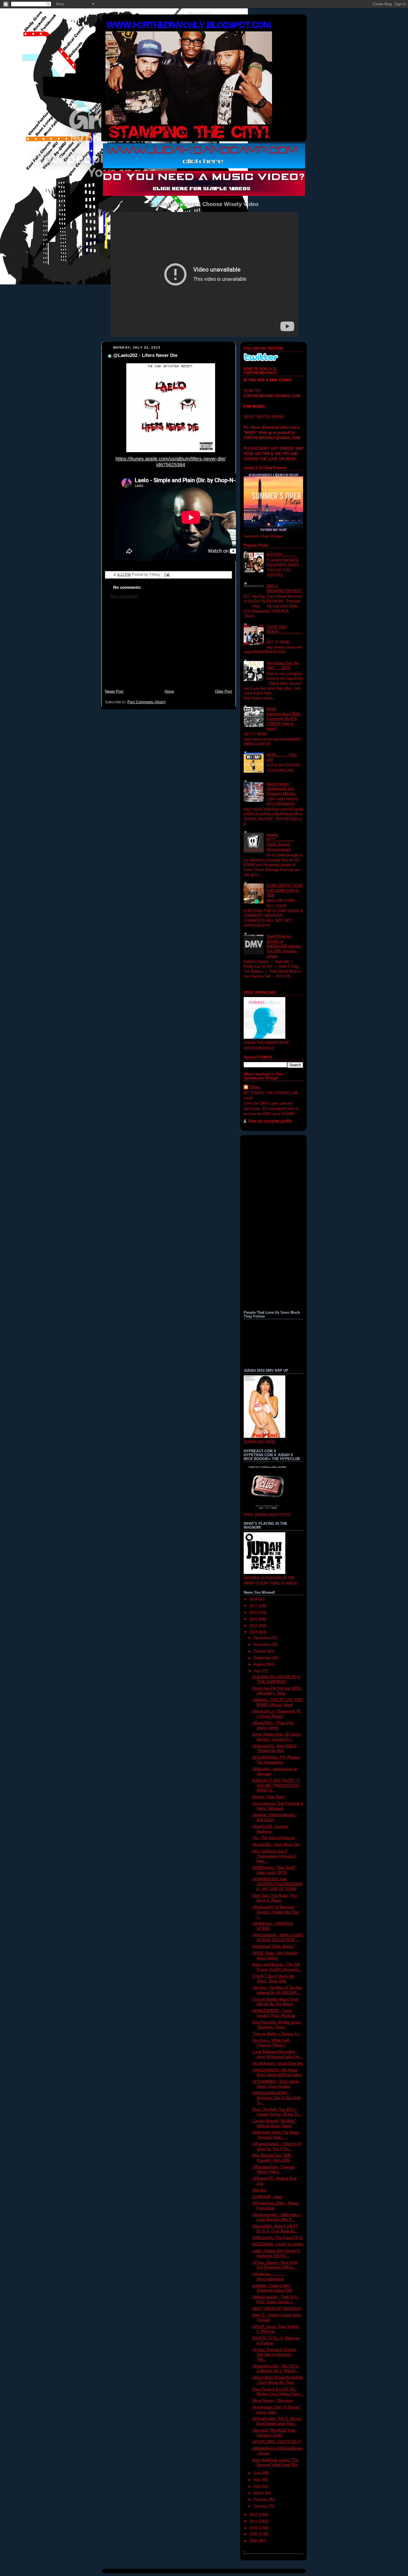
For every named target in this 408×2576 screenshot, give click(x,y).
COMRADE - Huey (268, 2197)
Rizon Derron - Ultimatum (273, 2401)
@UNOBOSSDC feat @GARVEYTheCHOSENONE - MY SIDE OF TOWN (277, 1884)
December (262, 1638)
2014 (254, 1626)
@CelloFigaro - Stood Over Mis (278, 2064)
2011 (254, 2521)
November (262, 1645)
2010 (254, 2528)
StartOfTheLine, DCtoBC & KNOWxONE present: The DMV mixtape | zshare (284, 946)
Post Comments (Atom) (146, 702)
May (258, 2480)
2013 (254, 1632)
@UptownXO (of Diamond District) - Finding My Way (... (276, 1912)
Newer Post (114, 692)
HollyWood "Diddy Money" (274, 1947)
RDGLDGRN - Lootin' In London (278, 2244)
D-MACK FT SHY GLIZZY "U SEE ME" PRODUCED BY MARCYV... (276, 1785)
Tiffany (255, 1087)
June (258, 2473)
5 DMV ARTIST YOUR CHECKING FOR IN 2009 (285, 891)
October (261, 1651)
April (258, 2487)
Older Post (223, 692)
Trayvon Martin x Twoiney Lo (276, 2034)
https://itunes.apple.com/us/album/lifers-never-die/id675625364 (171, 462)
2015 (254, 1619)
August (260, 1664)
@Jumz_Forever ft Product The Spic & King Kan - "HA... (274, 2355)
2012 (254, 2515)
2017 (254, 1606)
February (261, 2500)
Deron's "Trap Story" (269, 1797)
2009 (254, 2534)
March (259, 2493)
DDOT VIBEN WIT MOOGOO (277, 2309)
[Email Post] (166, 574)
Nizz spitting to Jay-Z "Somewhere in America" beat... (274, 1856)
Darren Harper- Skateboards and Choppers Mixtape (281, 789)
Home (169, 692)
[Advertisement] (168, 647)
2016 (254, 1613)
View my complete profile (270, 1121)
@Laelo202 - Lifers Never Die (145, 355)
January (261, 2506)
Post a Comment (124, 596)
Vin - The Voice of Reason (274, 1838)
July (258, 1671)
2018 (254, 1599)
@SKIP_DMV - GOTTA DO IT (277, 2442)
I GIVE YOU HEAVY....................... (284, 632)
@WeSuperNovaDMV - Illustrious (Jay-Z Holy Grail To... (277, 2098)
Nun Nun (260, 2190)
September (263, 1658)
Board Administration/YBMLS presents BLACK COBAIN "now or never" (284, 719)
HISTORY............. (281, 555)
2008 (254, 2541)
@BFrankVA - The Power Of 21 (278, 2238)
